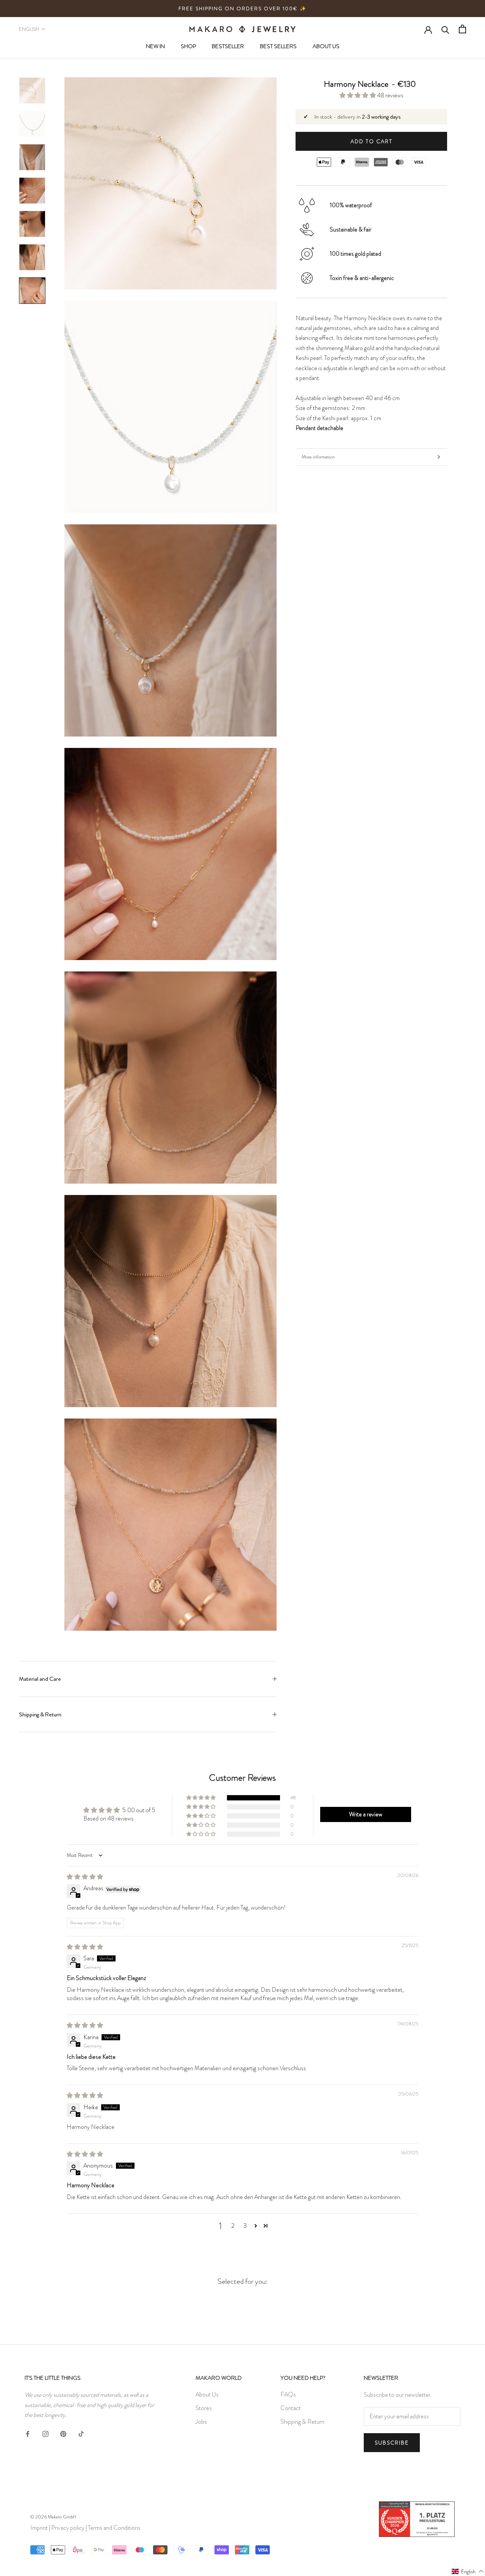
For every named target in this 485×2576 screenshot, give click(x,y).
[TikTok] (81, 2432)
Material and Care (40, 1679)
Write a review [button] (366, 1814)
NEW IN (155, 46)
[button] (358, 95)
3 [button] (245, 2226)
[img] (85, 1877)
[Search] (445, 29)
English (29, 29)
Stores (204, 2408)
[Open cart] (462, 29)
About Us (207, 2394)
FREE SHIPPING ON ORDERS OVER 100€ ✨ (242, 9)
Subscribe (392, 2443)
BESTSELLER (228, 46)
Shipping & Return (40, 1714)
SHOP (188, 46)
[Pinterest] (63, 2432)
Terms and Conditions (114, 2528)
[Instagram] (45, 2432)
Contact (291, 2408)
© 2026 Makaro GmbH (53, 2517)
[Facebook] (28, 2432)
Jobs (201, 2422)
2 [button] (233, 2226)
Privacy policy (68, 2528)
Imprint (39, 2528)
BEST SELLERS (278, 46)
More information (318, 457)
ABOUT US (326, 46)
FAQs (288, 2394)
